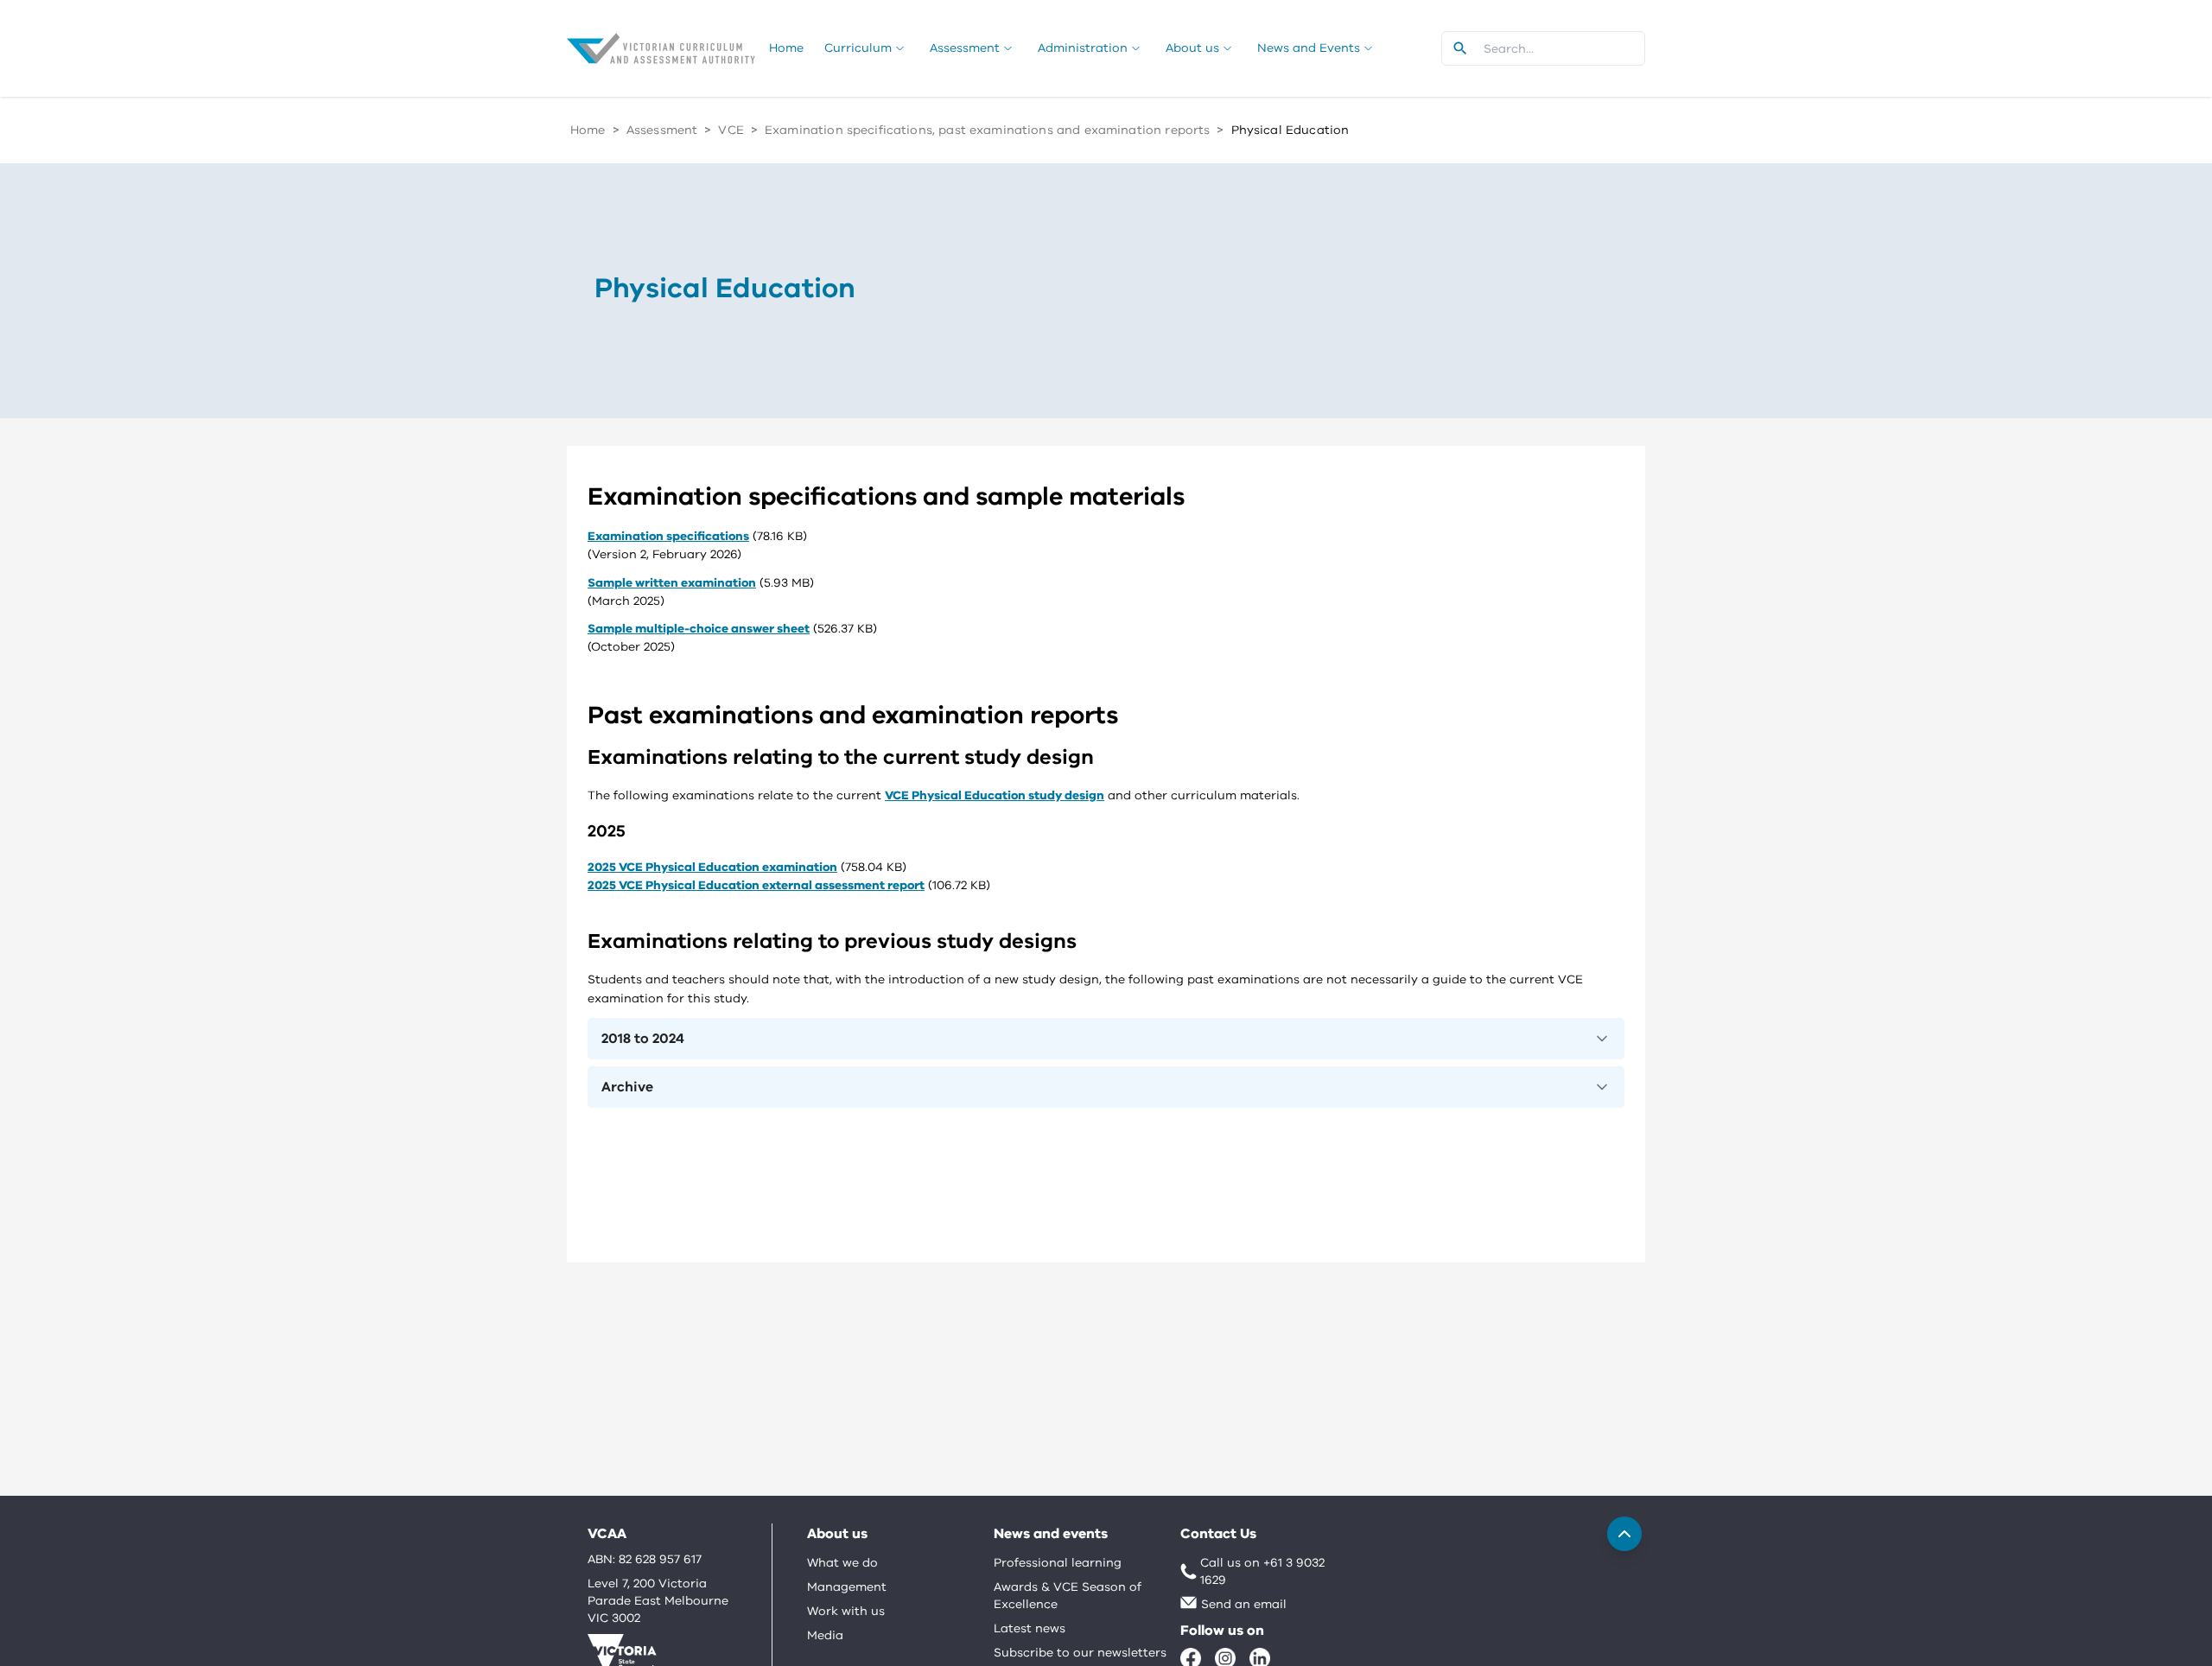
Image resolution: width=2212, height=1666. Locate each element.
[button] (1106, 1039)
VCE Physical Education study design (995, 795)
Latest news (1030, 1628)
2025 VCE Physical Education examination (712, 867)
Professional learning (1058, 1563)
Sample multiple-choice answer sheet (699, 629)
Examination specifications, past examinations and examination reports (987, 130)
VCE (731, 130)
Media (825, 1635)
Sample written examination (672, 583)
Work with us (846, 1611)
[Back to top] (1624, 1534)
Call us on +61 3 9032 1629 (1262, 1571)
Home (588, 130)
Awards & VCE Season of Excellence (1068, 1596)
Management (847, 1587)
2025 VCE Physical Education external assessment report (756, 885)
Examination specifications (668, 536)
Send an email (1244, 1604)
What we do (842, 1563)
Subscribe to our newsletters (1080, 1653)
